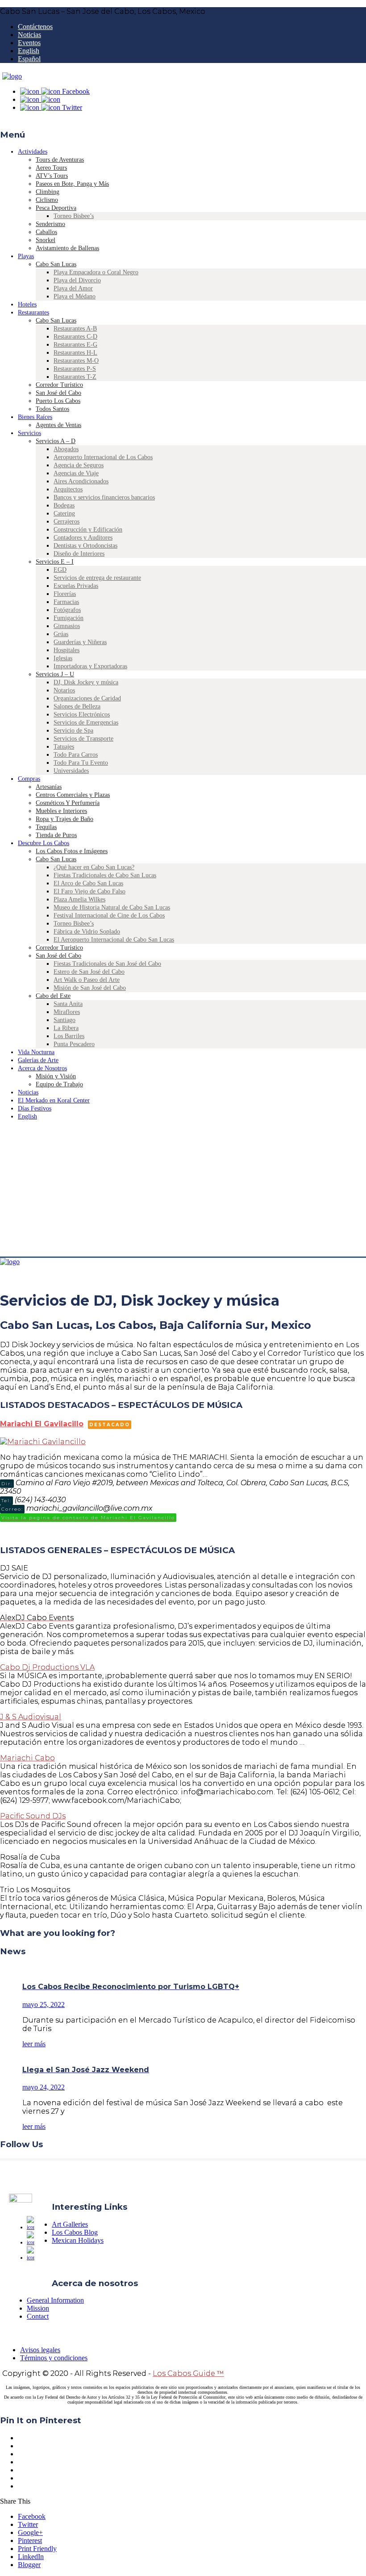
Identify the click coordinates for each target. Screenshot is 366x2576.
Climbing (48, 192)
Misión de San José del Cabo (90, 988)
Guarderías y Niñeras (80, 642)
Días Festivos (35, 1108)
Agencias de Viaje (76, 473)
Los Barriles (69, 1036)
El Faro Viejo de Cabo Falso (89, 891)
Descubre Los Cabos (44, 843)
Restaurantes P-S (75, 369)
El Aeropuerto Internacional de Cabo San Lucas (114, 940)
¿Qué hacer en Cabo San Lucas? (94, 867)
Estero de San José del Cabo (89, 972)
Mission (38, 2308)
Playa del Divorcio (77, 280)
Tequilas (46, 827)
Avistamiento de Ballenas (67, 248)
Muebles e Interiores (61, 811)
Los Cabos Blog (75, 2232)
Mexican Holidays (78, 2240)
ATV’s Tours (52, 176)
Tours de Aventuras (60, 160)
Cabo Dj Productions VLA (47, 1667)
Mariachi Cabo (27, 1758)
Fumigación (69, 618)
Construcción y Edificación (88, 530)
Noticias (29, 35)
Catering (64, 513)
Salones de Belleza (77, 706)
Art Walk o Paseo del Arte (87, 980)
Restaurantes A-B (75, 329)
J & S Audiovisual (31, 1717)
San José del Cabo (58, 393)
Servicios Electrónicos (82, 714)
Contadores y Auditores (83, 538)
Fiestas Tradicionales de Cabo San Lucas (105, 875)
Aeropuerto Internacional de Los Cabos (103, 457)
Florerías (65, 594)
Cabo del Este (53, 996)
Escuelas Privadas (76, 586)
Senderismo (50, 224)
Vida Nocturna (36, 1052)
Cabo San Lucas (56, 264)
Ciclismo (47, 200)
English (29, 51)
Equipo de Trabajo (59, 1084)
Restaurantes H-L (75, 353)
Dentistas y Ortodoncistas (85, 546)
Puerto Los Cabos (58, 401)
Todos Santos (52, 409)
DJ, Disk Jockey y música (86, 682)
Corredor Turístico (59, 385)
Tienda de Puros (56, 835)
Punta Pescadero (74, 1044)
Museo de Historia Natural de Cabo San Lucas (112, 907)
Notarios (64, 690)
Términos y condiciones (54, 2358)
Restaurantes (33, 312)
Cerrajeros (67, 521)
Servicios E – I (55, 562)
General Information (55, 2300)
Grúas (61, 634)
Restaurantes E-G (75, 345)
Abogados (66, 449)
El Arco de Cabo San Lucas (88, 883)
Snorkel (46, 240)
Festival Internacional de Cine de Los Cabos (109, 915)
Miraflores (67, 1012)
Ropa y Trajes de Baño (64, 819)
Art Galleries (70, 2224)
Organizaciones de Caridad (87, 698)
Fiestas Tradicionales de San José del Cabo (107, 964)
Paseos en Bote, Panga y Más (72, 184)
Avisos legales (40, 2350)
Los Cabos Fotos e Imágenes (72, 851)
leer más (34, 2044)
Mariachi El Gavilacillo (42, 1424)
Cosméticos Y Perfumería (68, 803)
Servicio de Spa (73, 731)
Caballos (46, 232)
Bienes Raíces (35, 417)
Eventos (29, 43)
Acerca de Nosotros (42, 1068)
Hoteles (27, 304)
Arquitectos (68, 489)
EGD (60, 570)
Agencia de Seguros (79, 465)
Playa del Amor (73, 288)
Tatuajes (64, 747)
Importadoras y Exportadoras (90, 666)
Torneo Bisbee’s (74, 216)
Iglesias (63, 658)
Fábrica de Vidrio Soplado (87, 932)
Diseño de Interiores (79, 554)
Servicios (29, 433)
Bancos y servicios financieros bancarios (104, 497)
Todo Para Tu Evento (81, 763)
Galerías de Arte (38, 1060)
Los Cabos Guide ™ (188, 2373)
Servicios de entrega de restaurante (97, 578)
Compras (29, 779)
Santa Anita (68, 1004)
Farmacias (66, 602)
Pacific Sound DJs (33, 1816)
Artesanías (49, 787)
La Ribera (66, 1028)
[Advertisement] (183, 1190)
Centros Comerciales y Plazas (73, 795)
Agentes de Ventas (58, 425)
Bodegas (64, 505)
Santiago (64, 1020)
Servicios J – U (55, 674)
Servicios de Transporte (83, 739)
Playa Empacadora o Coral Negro (96, 272)
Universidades (71, 771)
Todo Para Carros (76, 755)
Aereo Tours (51, 168)
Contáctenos (35, 27)
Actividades (33, 152)
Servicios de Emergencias (86, 723)
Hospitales (67, 650)
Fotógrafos (67, 610)
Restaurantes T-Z (75, 377)
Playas (26, 256)
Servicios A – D (56, 441)
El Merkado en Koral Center (54, 1100)
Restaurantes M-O (76, 361)
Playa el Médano (75, 296)
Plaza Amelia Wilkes (79, 899)
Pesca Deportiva (56, 208)
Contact (38, 2316)
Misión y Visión (56, 1076)
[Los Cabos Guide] (12, 76)
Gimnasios (67, 626)
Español (29, 59)
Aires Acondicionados (81, 481)
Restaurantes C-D (75, 337)
